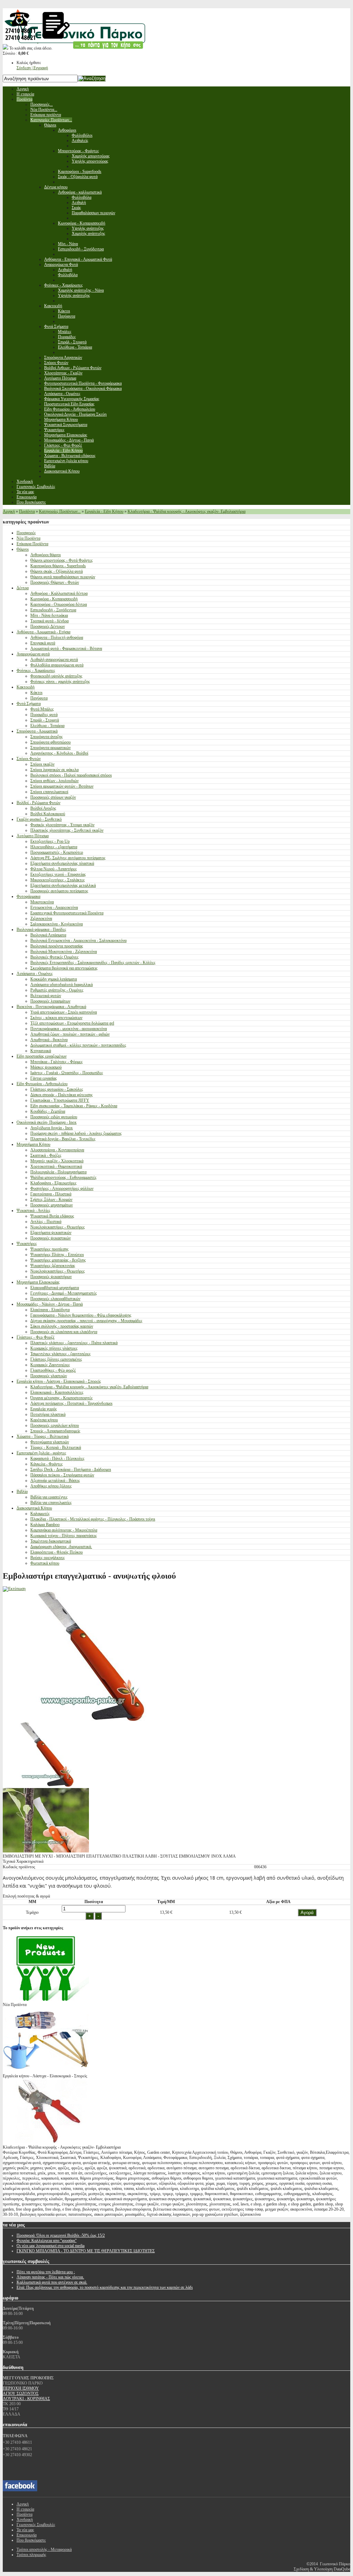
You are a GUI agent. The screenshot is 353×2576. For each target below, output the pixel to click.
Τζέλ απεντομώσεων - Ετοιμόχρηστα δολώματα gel (72, 1023)
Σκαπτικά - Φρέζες (46, 1155)
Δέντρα (23, 588)
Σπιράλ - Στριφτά (45, 720)
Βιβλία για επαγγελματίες (51, 1503)
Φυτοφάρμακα (28, 896)
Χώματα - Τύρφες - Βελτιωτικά (43, 1436)
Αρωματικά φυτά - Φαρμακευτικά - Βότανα (66, 648)
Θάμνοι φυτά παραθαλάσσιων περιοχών (63, 577)
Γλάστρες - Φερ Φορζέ (36, 1337)
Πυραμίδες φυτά (44, 715)
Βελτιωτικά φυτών (46, 996)
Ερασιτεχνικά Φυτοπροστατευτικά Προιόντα (67, 913)
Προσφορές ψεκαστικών (51, 1238)
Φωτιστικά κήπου (45, 1563)
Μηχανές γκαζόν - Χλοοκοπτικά (57, 1161)
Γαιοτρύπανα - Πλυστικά (51, 1194)
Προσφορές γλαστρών (49, 1376)
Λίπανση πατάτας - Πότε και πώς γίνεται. (50, 2277)
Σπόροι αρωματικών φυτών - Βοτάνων (62, 786)
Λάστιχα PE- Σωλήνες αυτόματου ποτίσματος (68, 858)
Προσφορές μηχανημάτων (52, 1205)
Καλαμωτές (40, 1514)
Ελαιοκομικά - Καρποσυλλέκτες (57, 1392)
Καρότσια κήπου (44, 1420)
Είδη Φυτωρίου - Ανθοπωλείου (42, 1084)
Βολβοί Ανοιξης (43, 808)
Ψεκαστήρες (27, 1244)
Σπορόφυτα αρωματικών (51, 748)
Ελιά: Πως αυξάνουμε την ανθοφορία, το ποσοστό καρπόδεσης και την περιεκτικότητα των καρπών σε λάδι (105, 2287)
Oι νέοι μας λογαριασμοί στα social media (51, 2246)
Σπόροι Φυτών (29, 759)
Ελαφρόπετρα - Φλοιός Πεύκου (57, 1552)
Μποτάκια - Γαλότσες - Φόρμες (57, 1062)
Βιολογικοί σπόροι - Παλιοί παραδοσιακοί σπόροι (71, 775)
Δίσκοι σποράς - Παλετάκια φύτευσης (62, 1095)
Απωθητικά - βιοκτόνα (49, 1040)
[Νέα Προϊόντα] (46, 1999)
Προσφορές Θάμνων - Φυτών (55, 582)
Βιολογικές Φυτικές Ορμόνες (54, 957)
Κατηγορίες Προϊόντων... (60, 511)
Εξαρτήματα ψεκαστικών (51, 1233)
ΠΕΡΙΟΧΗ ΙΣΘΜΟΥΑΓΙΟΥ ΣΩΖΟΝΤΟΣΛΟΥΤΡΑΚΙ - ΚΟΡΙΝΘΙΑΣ (26, 2393)
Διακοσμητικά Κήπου (34, 1508)
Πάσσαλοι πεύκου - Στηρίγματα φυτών (62, 1475)
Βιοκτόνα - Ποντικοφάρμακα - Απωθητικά (51, 1007)
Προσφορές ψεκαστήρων (51, 1277)
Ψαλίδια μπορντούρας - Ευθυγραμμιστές (63, 1177)
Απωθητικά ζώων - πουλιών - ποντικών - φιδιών (70, 1034)
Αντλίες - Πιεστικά (46, 1222)
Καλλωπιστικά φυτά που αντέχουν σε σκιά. (52, 2282)
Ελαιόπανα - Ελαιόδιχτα (50, 1310)
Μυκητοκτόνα (42, 902)
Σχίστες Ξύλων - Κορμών (51, 1199)
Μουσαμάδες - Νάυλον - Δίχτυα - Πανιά (50, 1304)
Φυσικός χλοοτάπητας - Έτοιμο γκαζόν (62, 825)
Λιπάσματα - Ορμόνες (35, 974)
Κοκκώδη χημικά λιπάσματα (54, 979)
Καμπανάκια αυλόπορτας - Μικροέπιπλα (64, 1530)
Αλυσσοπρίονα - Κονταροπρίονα (57, 1150)
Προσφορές (26, 533)
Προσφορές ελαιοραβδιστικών (55, 1299)
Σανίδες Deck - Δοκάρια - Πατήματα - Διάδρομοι (71, 1469)
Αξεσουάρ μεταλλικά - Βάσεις (55, 1481)
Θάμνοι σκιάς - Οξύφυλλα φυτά (57, 571)
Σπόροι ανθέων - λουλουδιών (54, 781)
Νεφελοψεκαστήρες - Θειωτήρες (58, 1227)
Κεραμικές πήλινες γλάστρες (54, 1348)
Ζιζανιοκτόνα (41, 918)
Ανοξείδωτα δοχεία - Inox (52, 1128)
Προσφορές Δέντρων (48, 626)
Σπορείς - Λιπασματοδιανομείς (55, 1431)
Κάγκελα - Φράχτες (47, 1464)
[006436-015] (46, 1785)
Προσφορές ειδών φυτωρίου (54, 1117)
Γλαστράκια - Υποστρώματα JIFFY (60, 1100)
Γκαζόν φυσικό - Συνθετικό (39, 819)
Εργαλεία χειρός (44, 1409)
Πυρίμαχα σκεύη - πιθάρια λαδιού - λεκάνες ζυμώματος (76, 1133)
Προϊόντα (27, 511)
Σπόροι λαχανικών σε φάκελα (54, 770)
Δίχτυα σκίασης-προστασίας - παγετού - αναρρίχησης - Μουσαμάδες (86, 1321)
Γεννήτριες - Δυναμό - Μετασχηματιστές (64, 1293)
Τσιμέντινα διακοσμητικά (51, 1541)
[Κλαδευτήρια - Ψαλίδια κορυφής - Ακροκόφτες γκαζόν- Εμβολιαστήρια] (46, 2142)
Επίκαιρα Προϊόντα (32, 544)
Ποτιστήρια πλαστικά (48, 1414)
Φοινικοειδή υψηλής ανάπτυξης (56, 676)
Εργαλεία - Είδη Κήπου (104, 511)
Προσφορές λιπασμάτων (50, 1001)
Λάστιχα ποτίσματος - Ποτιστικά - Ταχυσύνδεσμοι (71, 1403)
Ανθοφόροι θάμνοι (46, 555)
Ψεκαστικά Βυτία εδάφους (52, 1216)
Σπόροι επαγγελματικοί (49, 792)
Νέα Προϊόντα (28, 538)
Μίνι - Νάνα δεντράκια (49, 615)
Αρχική (9, 511)
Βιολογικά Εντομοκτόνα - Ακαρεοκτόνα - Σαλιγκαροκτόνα (78, 941)
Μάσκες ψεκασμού (46, 1067)
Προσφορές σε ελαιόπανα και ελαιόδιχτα (64, 1332)
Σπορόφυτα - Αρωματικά (37, 731)
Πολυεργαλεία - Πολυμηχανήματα (58, 1172)
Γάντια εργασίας (44, 1078)
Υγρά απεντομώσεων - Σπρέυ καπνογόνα (64, 1012)
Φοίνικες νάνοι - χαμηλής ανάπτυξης (60, 682)
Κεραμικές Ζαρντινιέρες (50, 1365)
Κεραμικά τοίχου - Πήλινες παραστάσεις (64, 1536)
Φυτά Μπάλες (42, 709)
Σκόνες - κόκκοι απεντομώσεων (56, 1018)
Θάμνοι (23, 549)
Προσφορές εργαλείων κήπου (55, 1425)
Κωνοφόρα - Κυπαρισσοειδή (54, 599)
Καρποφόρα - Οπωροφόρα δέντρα (59, 604)
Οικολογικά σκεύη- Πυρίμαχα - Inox (47, 1122)
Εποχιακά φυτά (43, 643)
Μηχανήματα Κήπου (33, 1144)
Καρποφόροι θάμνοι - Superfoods (58, 566)
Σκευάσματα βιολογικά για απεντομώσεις (64, 968)
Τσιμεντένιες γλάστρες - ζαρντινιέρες (60, 1354)
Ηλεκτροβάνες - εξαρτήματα (54, 847)
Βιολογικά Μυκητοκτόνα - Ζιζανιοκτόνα (64, 952)
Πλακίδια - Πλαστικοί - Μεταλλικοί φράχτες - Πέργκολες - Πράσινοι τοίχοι (93, 1519)
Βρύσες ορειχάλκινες (48, 1558)
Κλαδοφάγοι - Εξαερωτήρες (53, 1183)
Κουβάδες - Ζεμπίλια (48, 1111)
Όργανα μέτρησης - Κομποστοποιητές (62, 1398)
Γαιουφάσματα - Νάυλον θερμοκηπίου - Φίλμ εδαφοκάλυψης (81, 1315)
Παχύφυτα (39, 698)
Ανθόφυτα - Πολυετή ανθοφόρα (57, 637)
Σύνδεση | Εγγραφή (32, 68)
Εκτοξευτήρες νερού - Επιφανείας (58, 874)
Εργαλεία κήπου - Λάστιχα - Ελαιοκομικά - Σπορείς (59, 1381)
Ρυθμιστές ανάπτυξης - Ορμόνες (57, 990)
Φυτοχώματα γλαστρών (50, 1442)
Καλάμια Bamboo (45, 1525)
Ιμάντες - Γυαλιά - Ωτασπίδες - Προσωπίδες (67, 1073)
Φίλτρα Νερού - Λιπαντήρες (54, 869)
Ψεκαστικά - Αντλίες (33, 1211)
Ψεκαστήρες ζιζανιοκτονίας (53, 1266)
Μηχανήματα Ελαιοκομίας (38, 1282)
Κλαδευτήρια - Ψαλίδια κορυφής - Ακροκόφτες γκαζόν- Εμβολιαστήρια (186, 511)
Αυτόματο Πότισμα (33, 836)
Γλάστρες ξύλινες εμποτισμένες (56, 1359)
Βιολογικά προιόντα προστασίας (57, 946)
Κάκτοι (36, 693)
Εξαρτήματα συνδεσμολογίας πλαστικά (62, 863)
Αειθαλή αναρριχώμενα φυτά (54, 659)
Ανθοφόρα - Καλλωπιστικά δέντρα (59, 593)
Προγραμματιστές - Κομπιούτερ (57, 852)
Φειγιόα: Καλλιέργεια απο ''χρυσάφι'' (47, 2241)
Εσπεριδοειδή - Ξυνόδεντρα (53, 610)
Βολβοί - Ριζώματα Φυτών (38, 803)
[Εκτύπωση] (14, 1589)
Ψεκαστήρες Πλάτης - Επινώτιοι (57, 1255)
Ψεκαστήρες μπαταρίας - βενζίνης (58, 1260)
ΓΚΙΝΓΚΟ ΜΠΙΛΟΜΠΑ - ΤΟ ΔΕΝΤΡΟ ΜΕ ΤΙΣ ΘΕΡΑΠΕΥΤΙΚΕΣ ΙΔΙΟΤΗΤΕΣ (86, 2251)
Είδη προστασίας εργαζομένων (42, 1056)
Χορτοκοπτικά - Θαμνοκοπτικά (56, 1166)
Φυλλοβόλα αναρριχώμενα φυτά (57, 665)
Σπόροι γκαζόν (42, 764)
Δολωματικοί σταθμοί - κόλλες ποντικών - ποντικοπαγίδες (78, 1045)
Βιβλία (22, 1492)
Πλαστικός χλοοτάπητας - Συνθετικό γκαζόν (67, 830)
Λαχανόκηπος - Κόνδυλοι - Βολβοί (59, 753)
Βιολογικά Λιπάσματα (48, 935)
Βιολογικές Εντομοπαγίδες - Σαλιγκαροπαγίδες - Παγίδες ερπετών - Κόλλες (93, 963)
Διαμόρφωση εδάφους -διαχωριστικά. (61, 1547)
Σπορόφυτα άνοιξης (47, 737)
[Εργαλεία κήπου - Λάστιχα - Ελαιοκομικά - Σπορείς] (46, 2071)
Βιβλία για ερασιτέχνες (49, 1497)
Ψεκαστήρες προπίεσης (49, 1249)
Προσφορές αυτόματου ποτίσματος (59, 891)
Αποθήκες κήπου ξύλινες (51, 1486)
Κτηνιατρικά (41, 1051)
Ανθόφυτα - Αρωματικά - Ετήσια (43, 632)
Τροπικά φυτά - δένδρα (49, 621)
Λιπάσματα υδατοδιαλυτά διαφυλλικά (62, 985)
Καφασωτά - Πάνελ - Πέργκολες (57, 1458)
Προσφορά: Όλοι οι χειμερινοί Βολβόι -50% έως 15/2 (61, 2235)
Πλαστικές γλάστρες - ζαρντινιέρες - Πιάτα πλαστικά (74, 1343)
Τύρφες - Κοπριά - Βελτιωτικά (56, 1447)
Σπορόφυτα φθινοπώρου (51, 742)
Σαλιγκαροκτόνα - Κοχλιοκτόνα (57, 924)
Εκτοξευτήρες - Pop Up (50, 841)
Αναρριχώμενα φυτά (33, 654)
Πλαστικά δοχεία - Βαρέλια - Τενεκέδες (63, 1139)
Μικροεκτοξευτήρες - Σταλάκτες (58, 880)
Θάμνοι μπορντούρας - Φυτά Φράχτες (62, 560)
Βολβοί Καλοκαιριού (48, 814)
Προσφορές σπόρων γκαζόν (53, 797)
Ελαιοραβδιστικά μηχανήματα (55, 1288)
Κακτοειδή (26, 687)
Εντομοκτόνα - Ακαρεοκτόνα (54, 907)
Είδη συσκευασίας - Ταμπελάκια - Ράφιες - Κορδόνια (74, 1106)
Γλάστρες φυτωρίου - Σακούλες (57, 1089)
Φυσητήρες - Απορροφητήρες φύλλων (62, 1188)
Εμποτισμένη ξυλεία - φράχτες (41, 1453)
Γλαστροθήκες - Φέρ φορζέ (53, 1370)
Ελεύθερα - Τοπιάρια (47, 726)
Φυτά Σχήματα (29, 704)
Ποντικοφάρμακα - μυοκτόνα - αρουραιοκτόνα (69, 1029)
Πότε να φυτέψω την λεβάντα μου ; (46, 2272)
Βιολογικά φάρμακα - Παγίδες (41, 929)
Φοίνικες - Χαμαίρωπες (36, 671)
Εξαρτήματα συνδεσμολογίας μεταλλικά (63, 885)
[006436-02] (46, 1851)
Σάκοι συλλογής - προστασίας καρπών (62, 1326)
